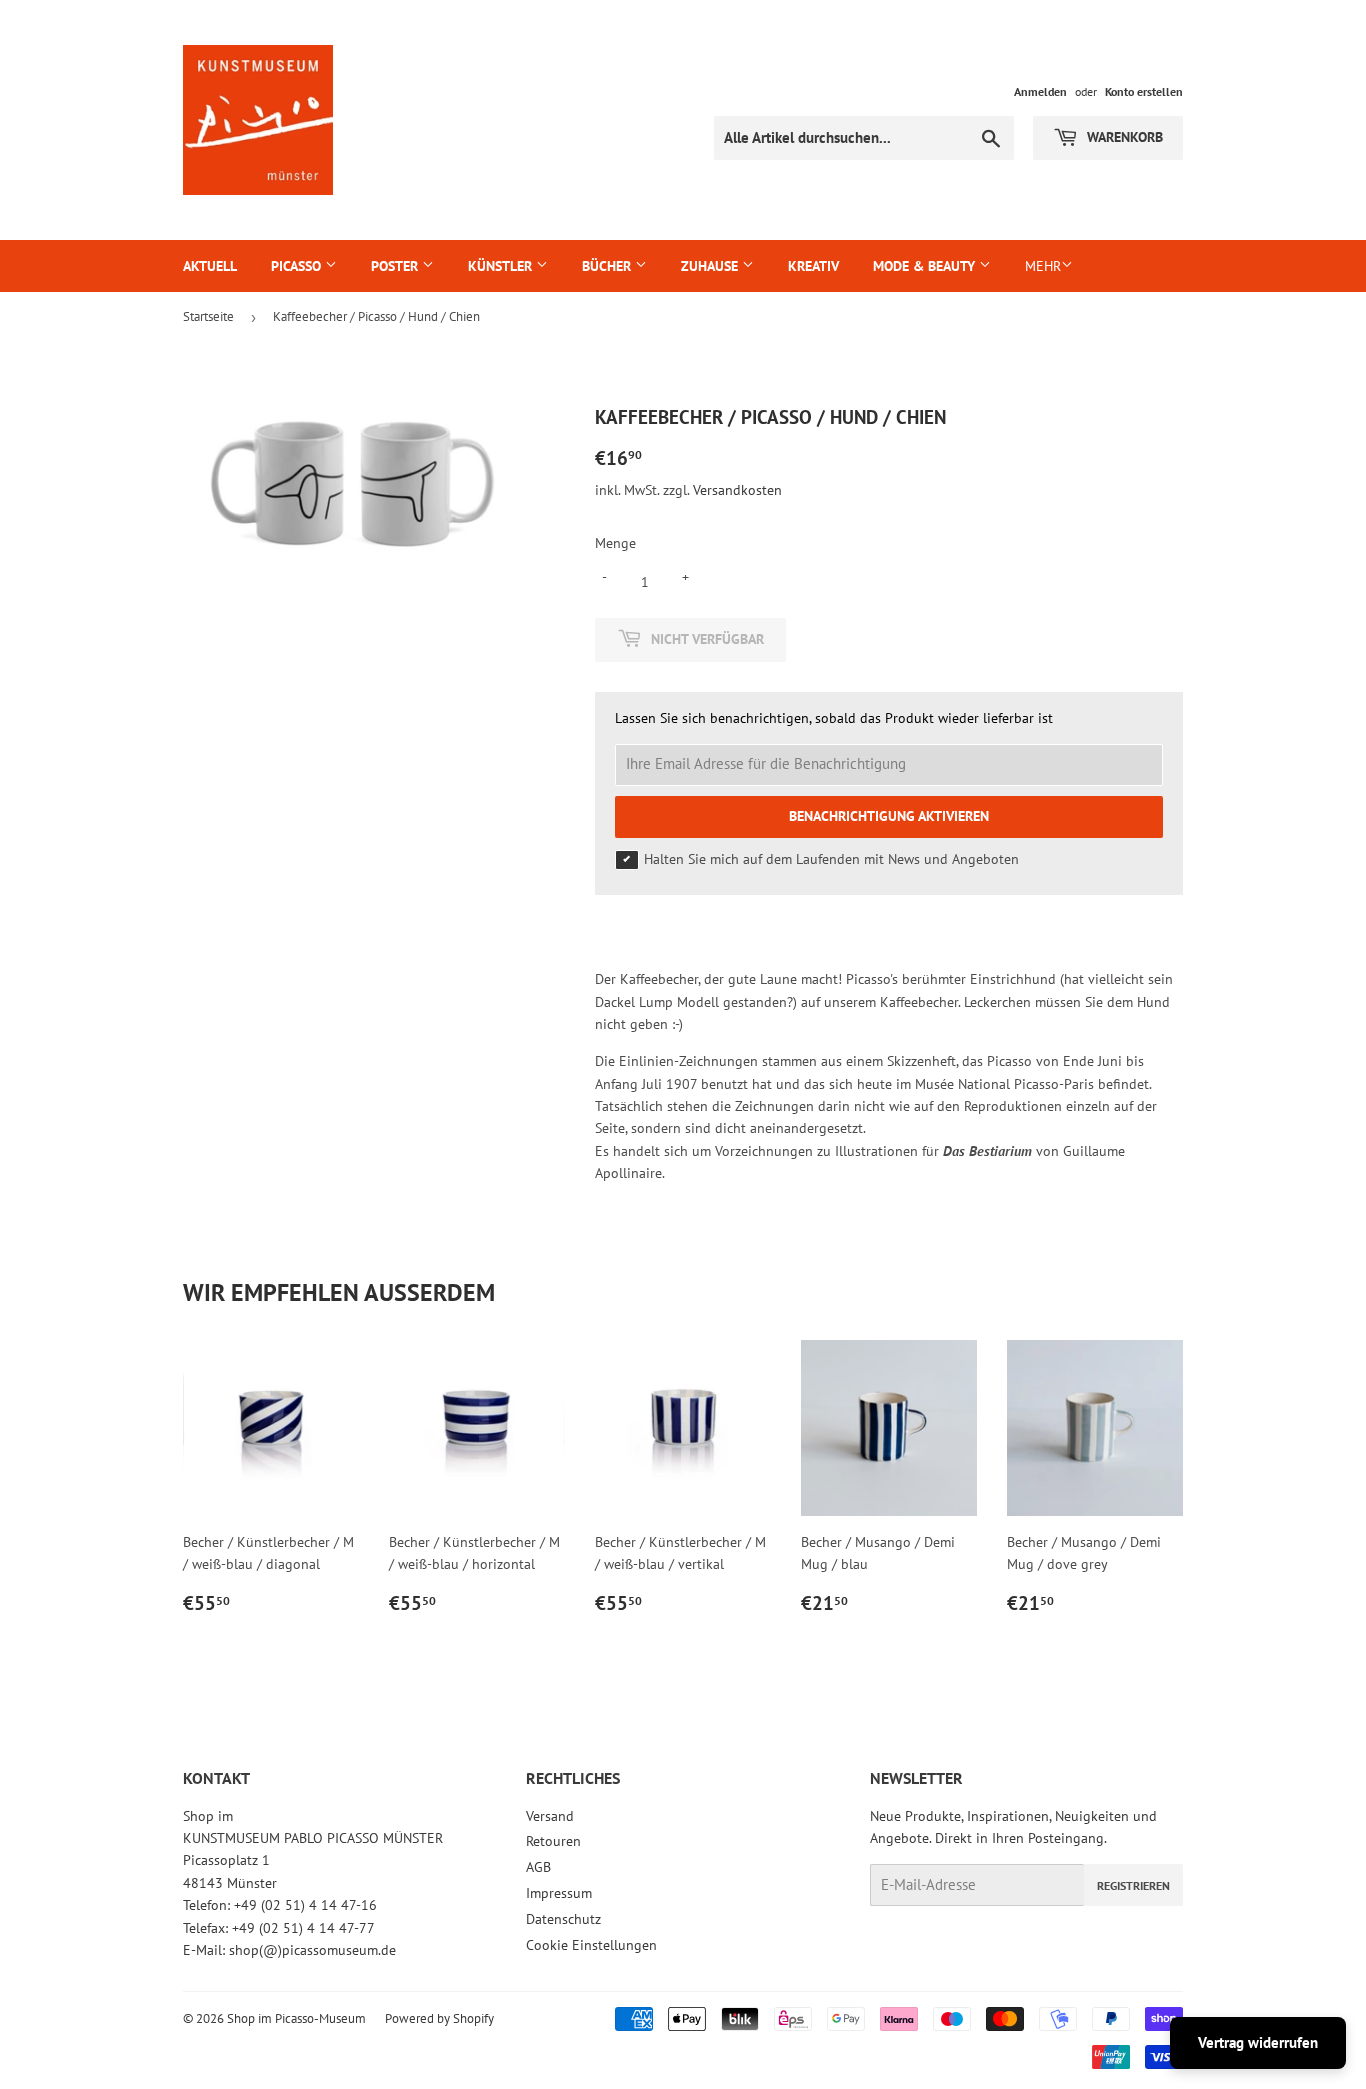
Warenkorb (1123, 137)
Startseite (208, 316)
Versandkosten (737, 490)
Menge (615, 543)
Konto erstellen (1144, 91)
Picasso (298, 266)
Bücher (608, 266)
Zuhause (711, 266)
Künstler (502, 266)
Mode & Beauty (926, 266)
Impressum (559, 1893)
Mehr (1043, 266)
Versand (550, 1816)
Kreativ (813, 266)
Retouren (553, 1841)
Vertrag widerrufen (1258, 2042)
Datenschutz (563, 1919)
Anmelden (1040, 91)
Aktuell (210, 266)
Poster (396, 266)
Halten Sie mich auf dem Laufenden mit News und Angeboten (831, 859)
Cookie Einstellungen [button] (591, 1945)
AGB (538, 1867)
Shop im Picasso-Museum (296, 2018)
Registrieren (1133, 1885)
